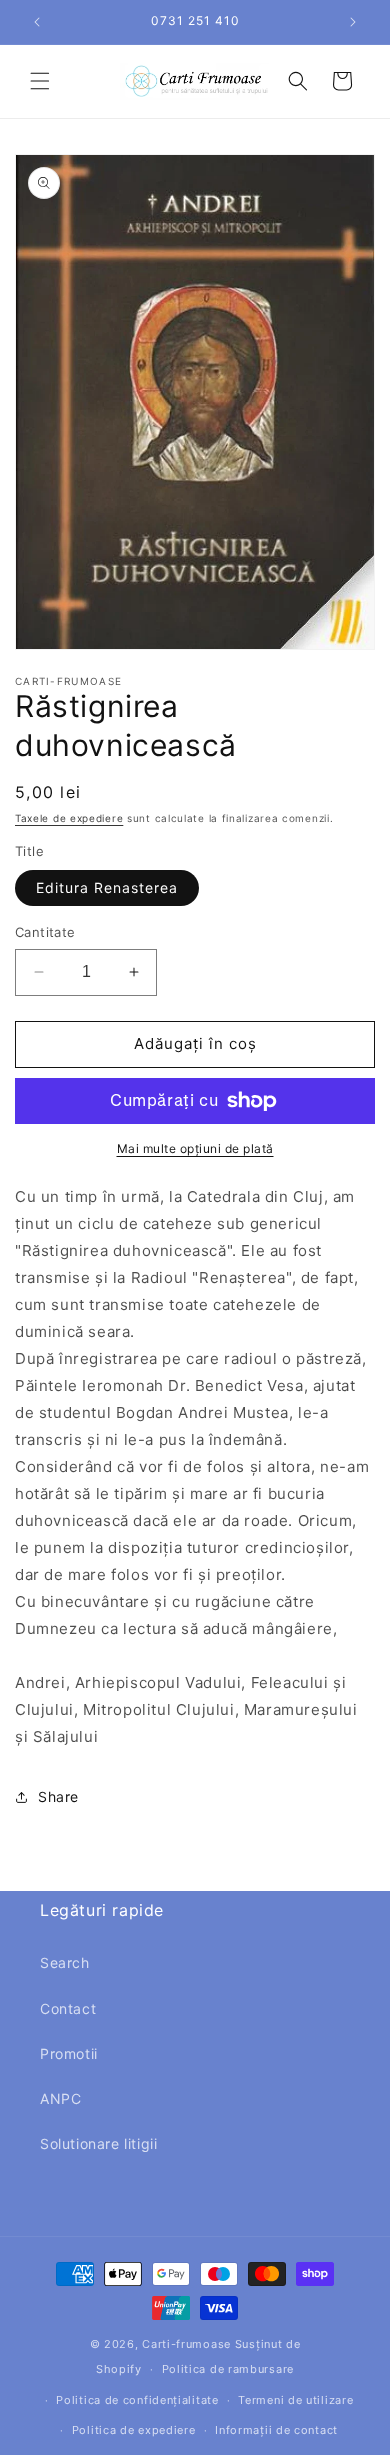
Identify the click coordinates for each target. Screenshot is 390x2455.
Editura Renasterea (107, 887)
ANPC (60, 2098)
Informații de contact (276, 2430)
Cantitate (45, 932)
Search (65, 1962)
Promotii (69, 2053)
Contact (68, 2008)
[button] (40, 81)
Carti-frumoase (186, 2344)
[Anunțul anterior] (37, 22)
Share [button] (58, 1796)
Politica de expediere (134, 2430)
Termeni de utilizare (295, 2400)
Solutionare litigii (98, 2143)
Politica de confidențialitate (137, 2400)
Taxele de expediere (69, 818)
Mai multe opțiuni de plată (195, 1148)
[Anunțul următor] (353, 22)
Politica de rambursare (228, 2369)
